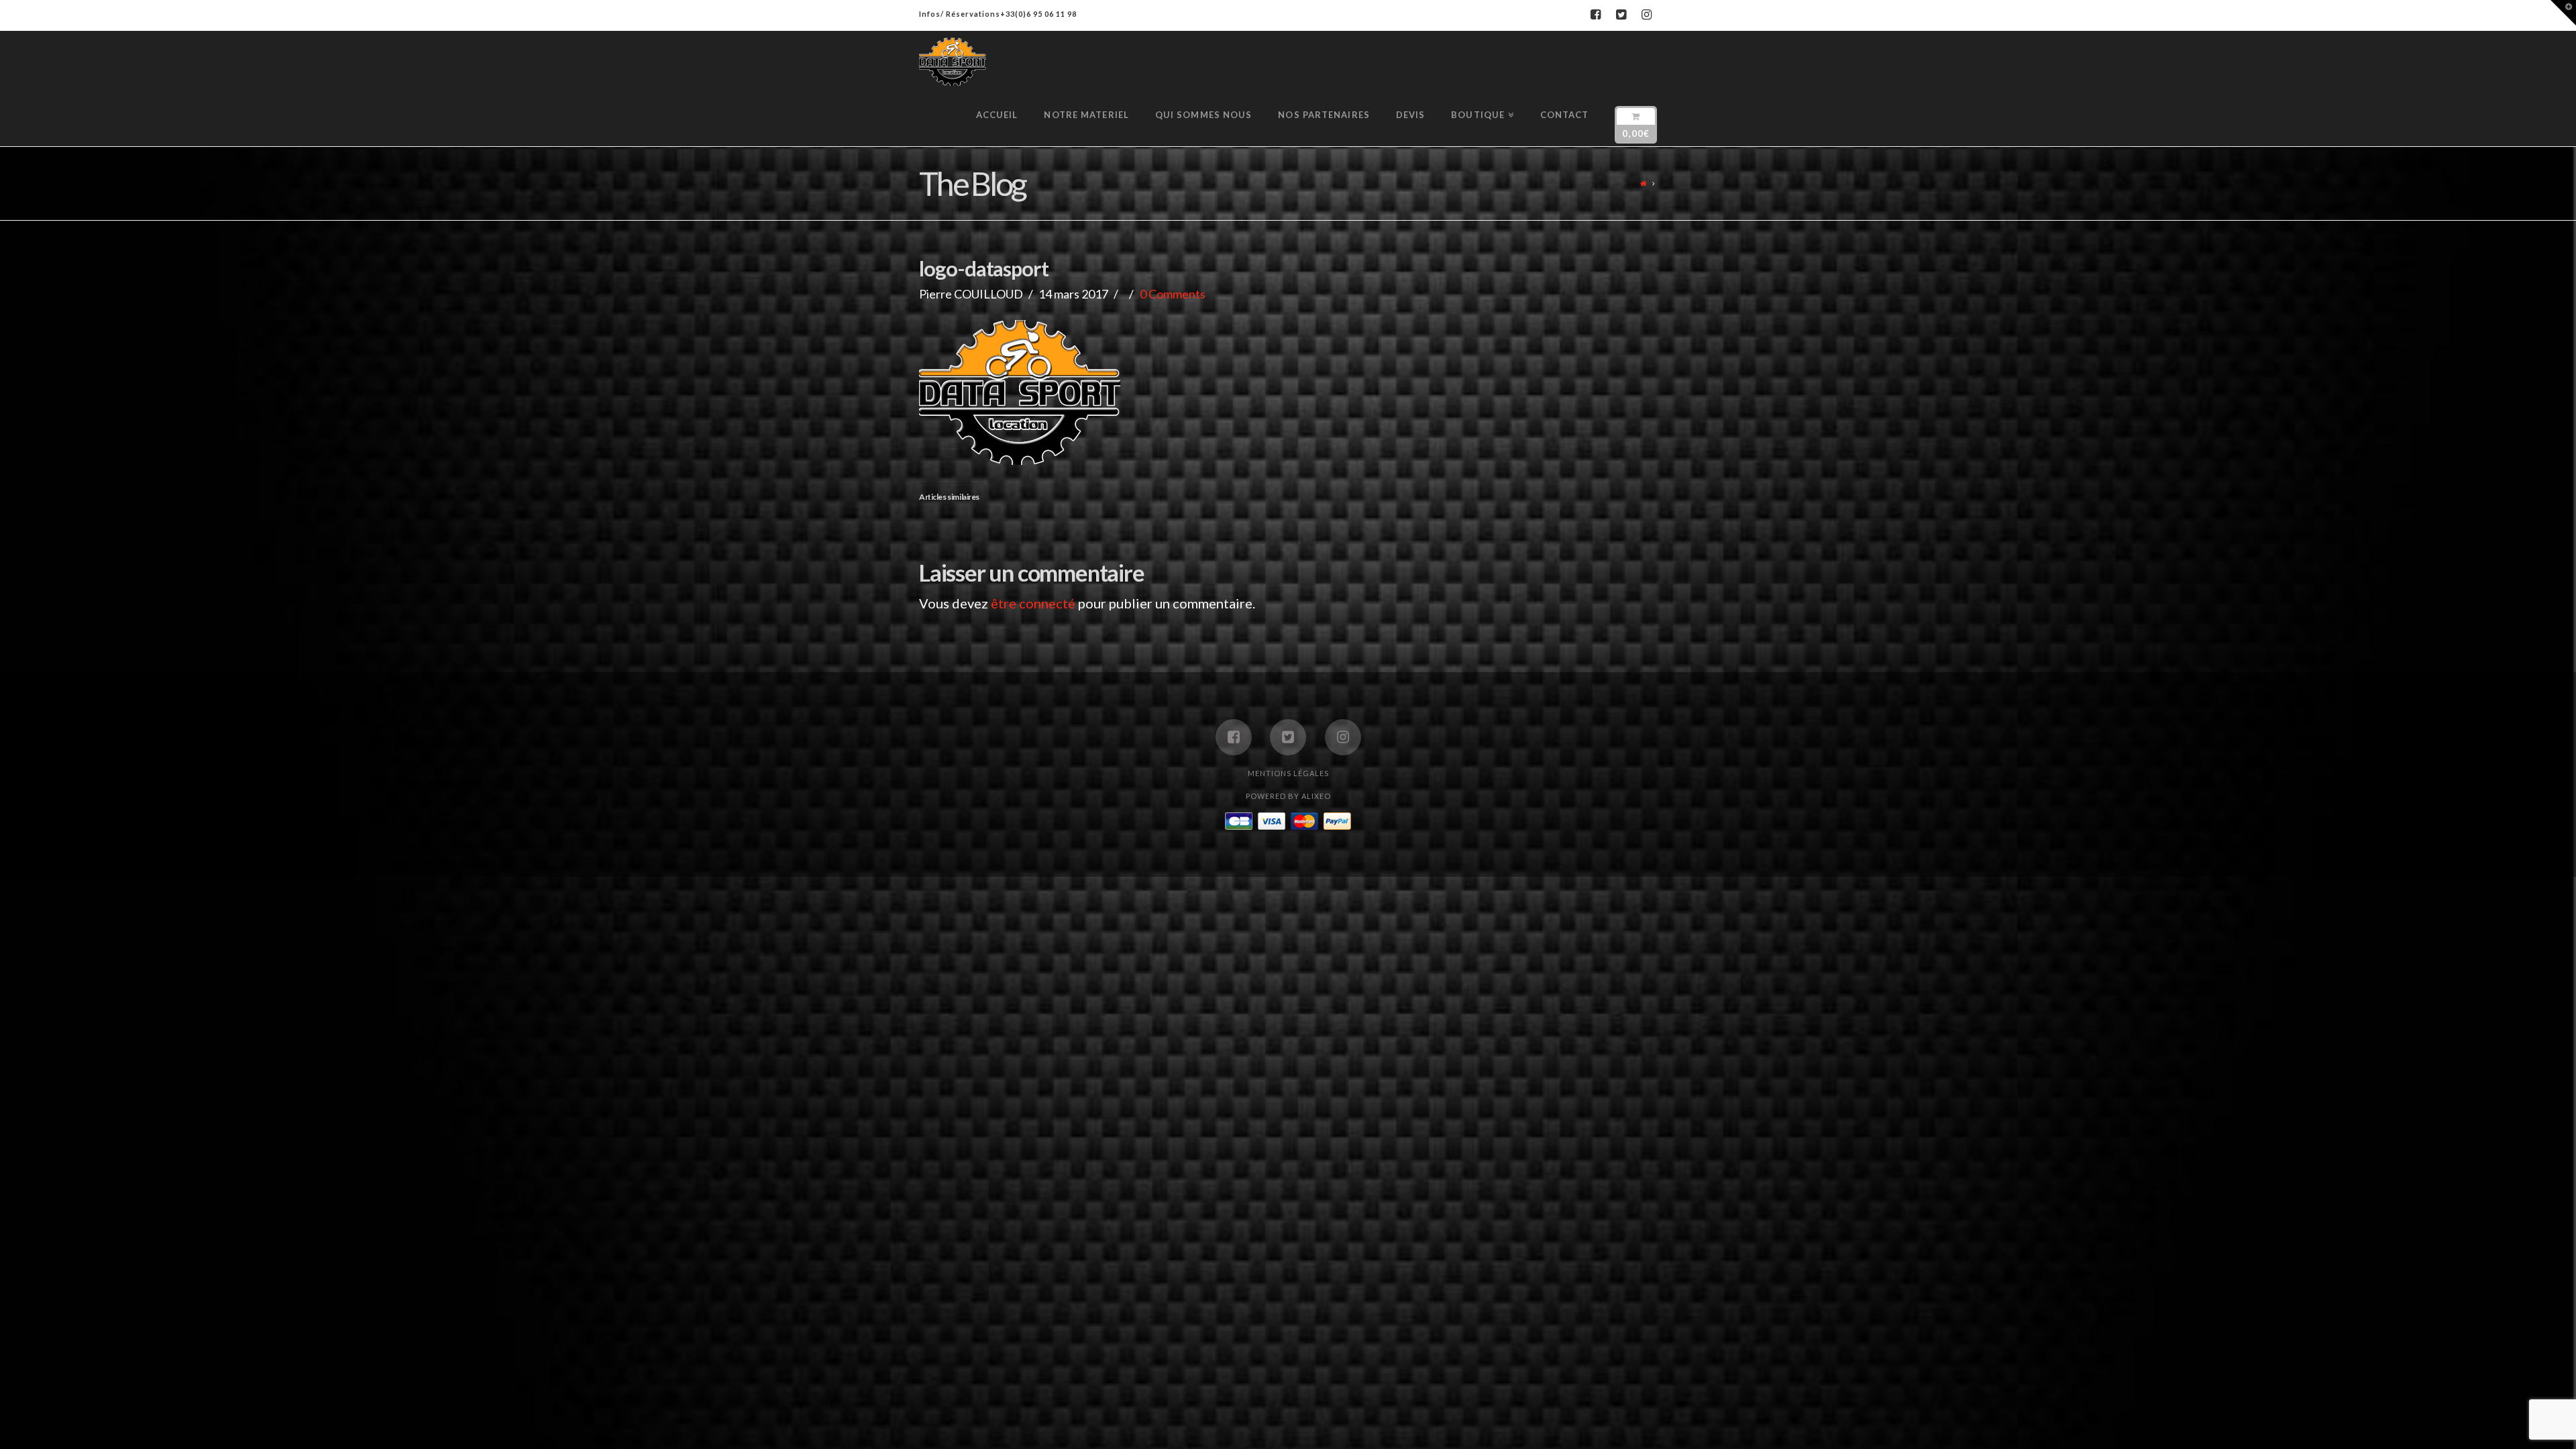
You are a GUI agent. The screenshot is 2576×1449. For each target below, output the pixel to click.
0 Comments (1173, 294)
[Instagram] (1646, 15)
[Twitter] (1621, 15)
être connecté (1033, 603)
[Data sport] (953, 62)
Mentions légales (1288, 773)
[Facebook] (1595, 15)
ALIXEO (1316, 796)
